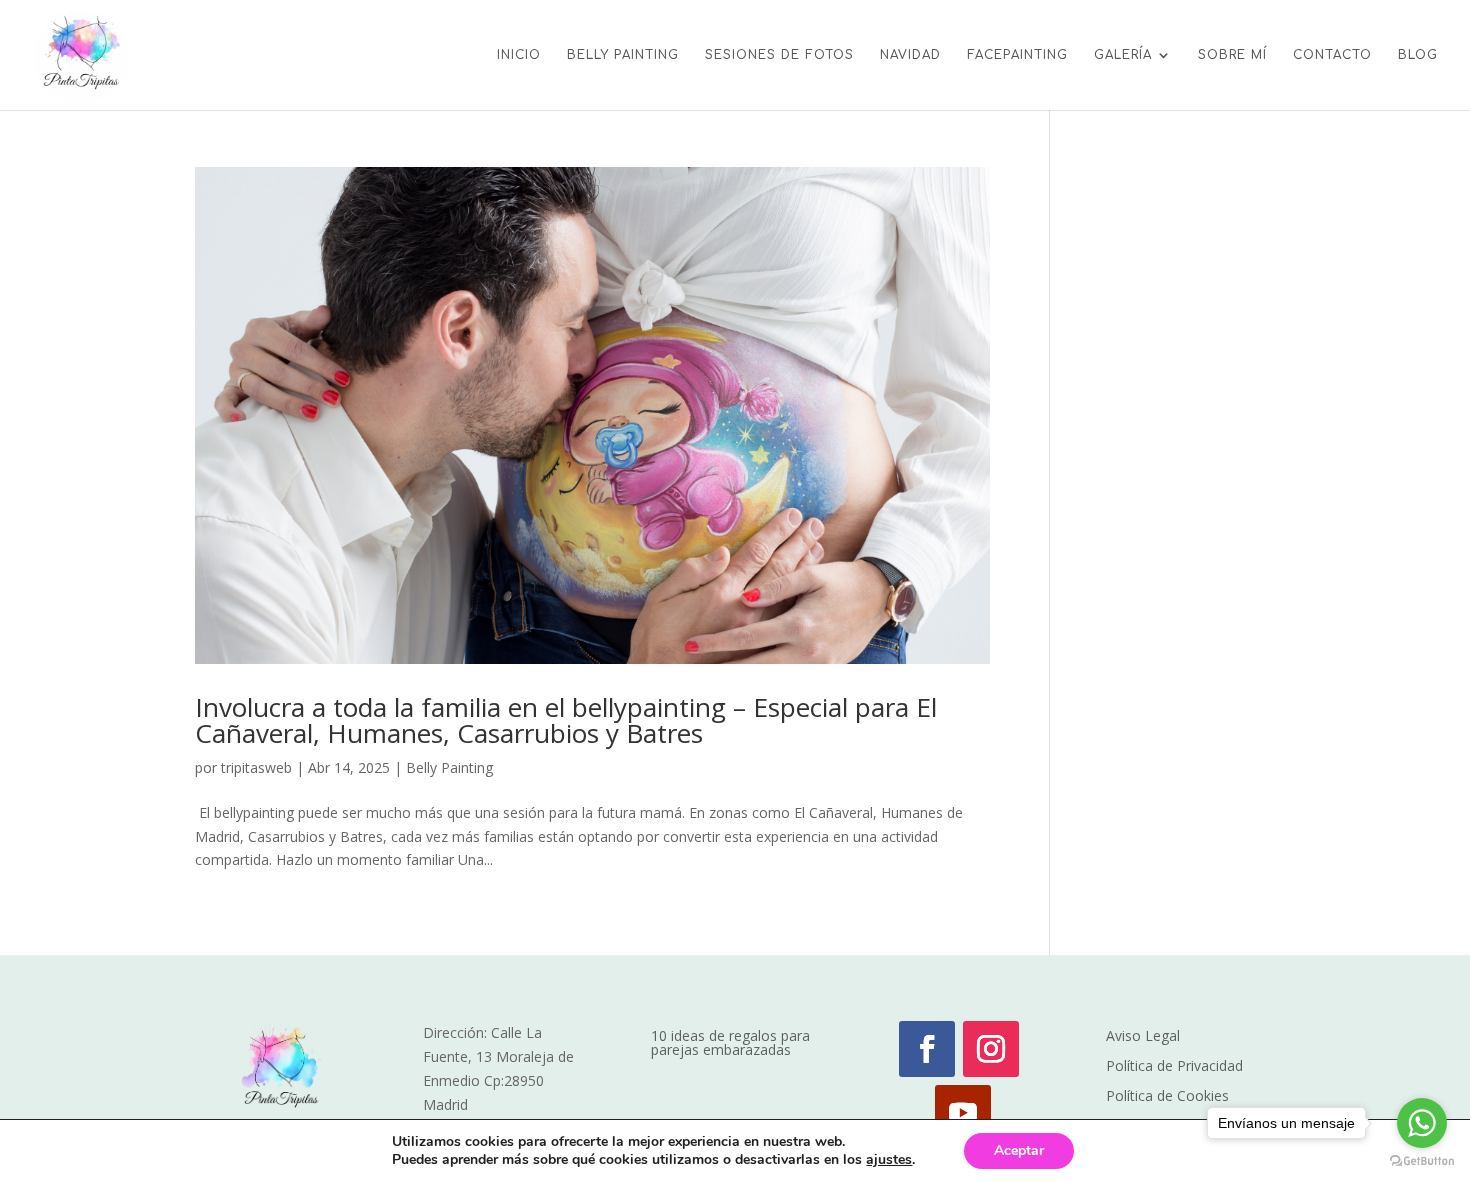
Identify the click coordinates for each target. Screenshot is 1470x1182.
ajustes (889, 1160)
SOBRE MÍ (1232, 55)
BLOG (1418, 55)
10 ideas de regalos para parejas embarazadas (730, 1044)
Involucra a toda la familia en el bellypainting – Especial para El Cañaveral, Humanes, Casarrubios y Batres (566, 720)
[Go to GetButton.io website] (1422, 1161)
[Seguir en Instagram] (991, 1049)
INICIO (519, 55)
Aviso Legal (1143, 1037)
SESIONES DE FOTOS (779, 55)
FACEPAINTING (1017, 55)
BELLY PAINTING (623, 55)
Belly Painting (449, 767)
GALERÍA (1123, 55)
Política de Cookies (1167, 1097)
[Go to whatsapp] (1422, 1123)
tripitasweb (256, 767)
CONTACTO (1332, 55)
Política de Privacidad (1174, 1067)
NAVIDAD (910, 55)
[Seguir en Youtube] (963, 1113)
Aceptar (1019, 1150)
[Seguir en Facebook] (927, 1049)
